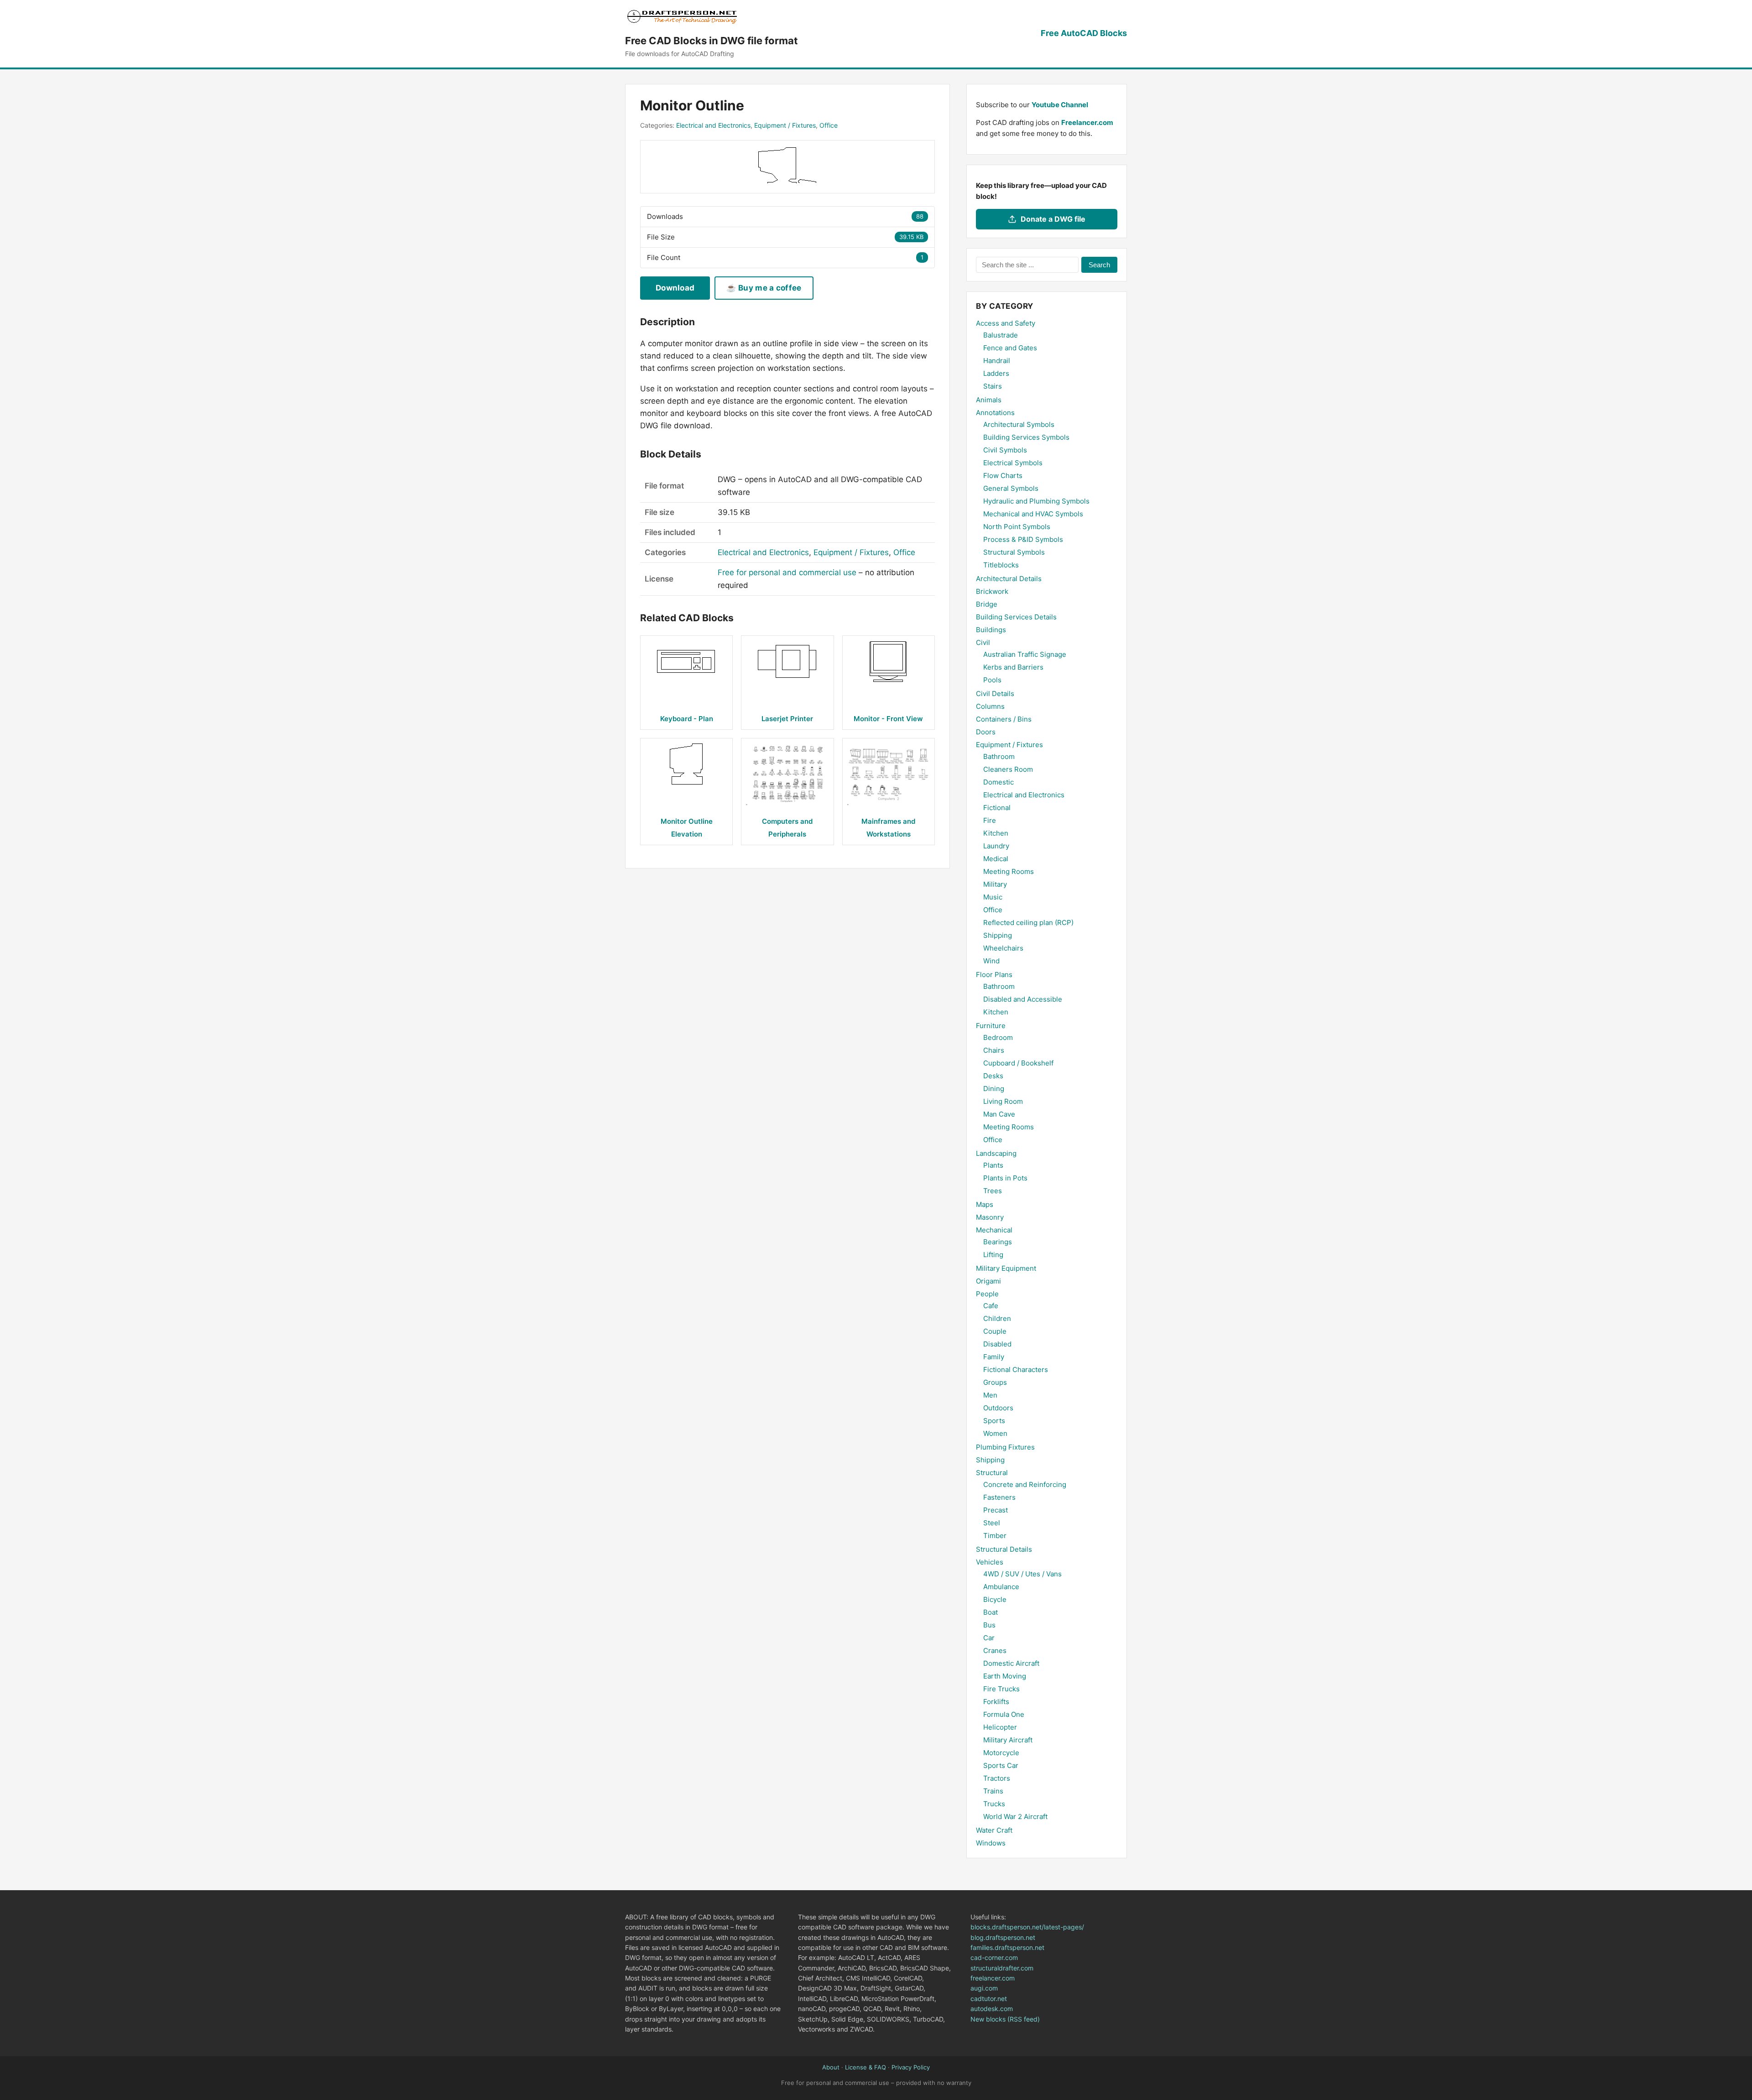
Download (675, 288)
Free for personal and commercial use (787, 572)
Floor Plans (994, 975)
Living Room (1003, 1101)
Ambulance (1001, 1587)
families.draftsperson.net (1007, 1947)
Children (997, 1318)
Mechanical (994, 1230)
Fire (990, 820)
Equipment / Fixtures (785, 125)
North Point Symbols (1017, 527)
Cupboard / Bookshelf (1018, 1063)
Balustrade (1001, 335)
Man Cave (999, 1114)
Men (990, 1395)
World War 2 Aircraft (1015, 1817)
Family (994, 1357)
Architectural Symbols (1019, 424)
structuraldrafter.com (1002, 1968)
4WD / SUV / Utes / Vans (1022, 1574)
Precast (996, 1510)
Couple (995, 1331)
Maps (985, 1204)
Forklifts (996, 1702)
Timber (995, 1536)
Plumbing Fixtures (1005, 1447)
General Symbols (1011, 488)
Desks (993, 1076)
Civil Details (995, 694)
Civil (983, 642)
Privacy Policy (911, 2067)
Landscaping (996, 1153)
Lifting (993, 1255)
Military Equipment (1006, 1268)
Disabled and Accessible (1023, 999)
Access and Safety (1006, 323)
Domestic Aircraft (1011, 1663)
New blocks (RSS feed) (1005, 2019)
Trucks (994, 1804)
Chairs (994, 1050)
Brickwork (992, 591)
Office (829, 125)
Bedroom (998, 1037)
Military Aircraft (1008, 1740)
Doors (986, 732)
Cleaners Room (1008, 769)
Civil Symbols (1005, 450)
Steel (992, 1523)
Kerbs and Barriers (1013, 667)
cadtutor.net (989, 1999)
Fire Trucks (1001, 1689)
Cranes (995, 1650)
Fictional (997, 808)
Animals (989, 400)
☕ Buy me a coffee (764, 288)
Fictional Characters (1016, 1370)
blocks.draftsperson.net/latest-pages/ (1027, 1927)
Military (995, 884)
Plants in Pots (1005, 1178)
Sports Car (1001, 1765)
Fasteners (999, 1497)
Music (993, 897)
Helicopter (1000, 1727)
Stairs (993, 386)
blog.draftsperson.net (1003, 1937)
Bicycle (995, 1599)
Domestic (999, 782)
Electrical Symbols (1013, 463)
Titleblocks (1001, 565)
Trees (993, 1191)
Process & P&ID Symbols (1023, 539)
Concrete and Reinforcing (1025, 1484)
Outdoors (998, 1408)
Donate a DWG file (1053, 219)
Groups (995, 1382)
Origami (988, 1281)
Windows (991, 1843)
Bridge (987, 604)
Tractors (997, 1778)
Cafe (991, 1306)
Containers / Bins (1004, 719)
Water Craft (994, 1830)
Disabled (997, 1344)
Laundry (996, 846)
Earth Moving (1005, 1676)
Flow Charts (1003, 476)
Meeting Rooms (1009, 871)
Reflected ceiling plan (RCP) (1028, 923)
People (987, 1294)
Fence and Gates (1010, 348)
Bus (989, 1625)
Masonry (990, 1217)
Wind (991, 961)
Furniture (991, 1026)
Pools (992, 680)
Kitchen (996, 833)
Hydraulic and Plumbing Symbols (1036, 501)
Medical (996, 859)
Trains (993, 1791)
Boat (991, 1612)
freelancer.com (993, 1978)
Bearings (998, 1242)
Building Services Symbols (1026, 437)
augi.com (984, 1988)
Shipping (998, 935)
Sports (994, 1421)
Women (995, 1433)
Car (989, 1638)
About (831, 2067)
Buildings (991, 630)
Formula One (1004, 1714)
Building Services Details (1016, 617)
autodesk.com (992, 2009)
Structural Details (1004, 1549)
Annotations (995, 413)
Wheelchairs (1003, 948)
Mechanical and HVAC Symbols (1033, 514)
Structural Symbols (1014, 552)
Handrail (997, 361)
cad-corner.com (994, 1957)
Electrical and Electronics (713, 125)
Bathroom (999, 756)
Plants (993, 1165)
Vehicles (990, 1562)
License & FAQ (866, 2067)
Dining (994, 1089)
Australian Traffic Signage (1025, 654)
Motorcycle (1001, 1753)
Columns (990, 706)
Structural (992, 1473)
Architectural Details (1009, 579)
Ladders (996, 373)
